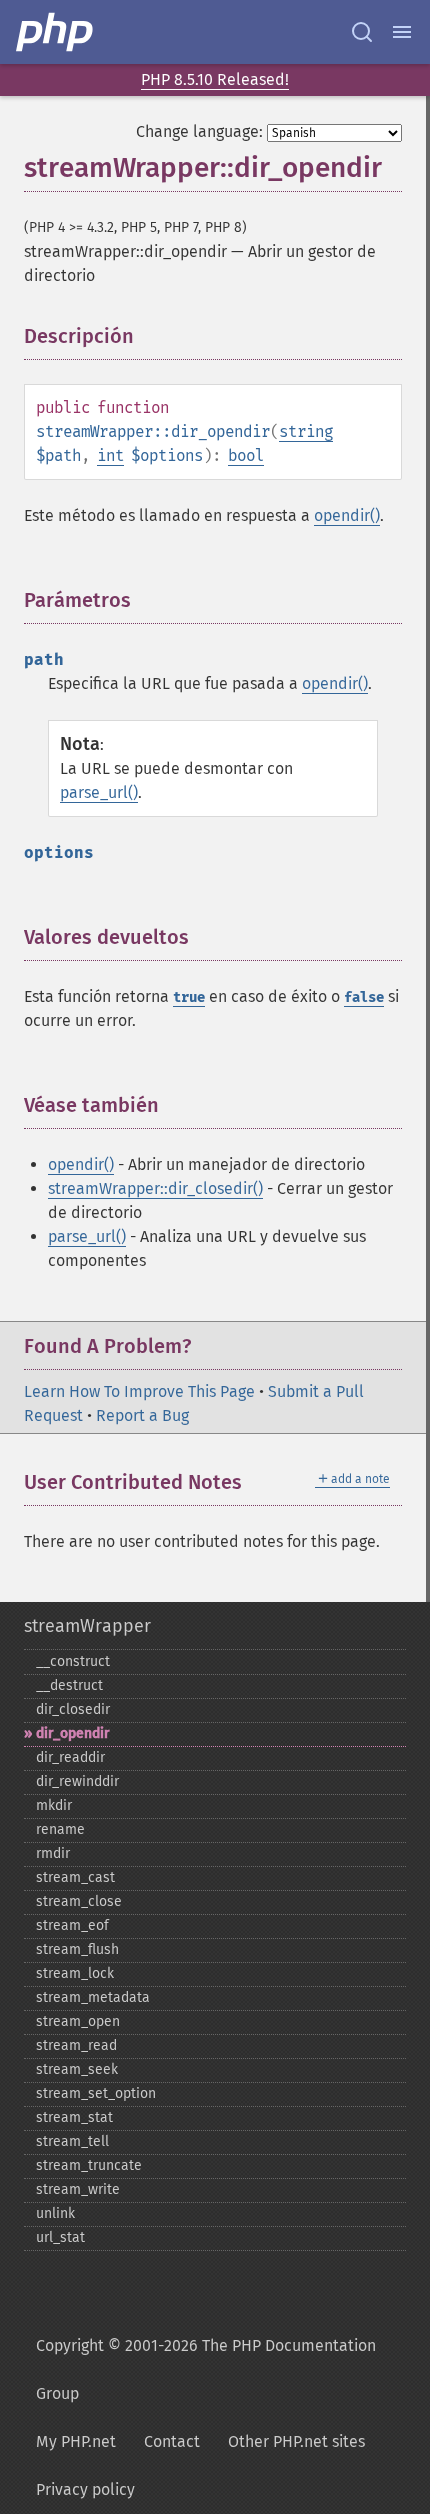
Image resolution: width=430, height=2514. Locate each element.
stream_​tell (72, 2141)
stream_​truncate (89, 2165)
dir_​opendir (73, 1733)
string (306, 431)
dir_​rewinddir (77, 1781)
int (110, 455)
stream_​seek (77, 2069)
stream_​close (79, 1901)
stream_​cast (75, 1877)
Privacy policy (85, 2489)
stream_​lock (75, 1973)
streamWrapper (87, 1626)
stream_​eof (72, 1925)
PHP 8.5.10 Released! (215, 79)
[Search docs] (362, 32)
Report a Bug (142, 1415)
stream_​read (76, 2045)
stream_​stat (74, 2117)
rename (60, 1829)
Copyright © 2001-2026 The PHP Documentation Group (206, 2369)
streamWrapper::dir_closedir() (155, 1188)
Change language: (199, 131)
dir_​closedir (73, 1709)
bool (246, 455)
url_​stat (60, 2237)
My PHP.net (76, 2441)
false (364, 997)
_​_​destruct (69, 1685)
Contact (172, 2441)
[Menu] (402, 32)
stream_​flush (77, 1949)
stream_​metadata (93, 1997)
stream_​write (78, 2189)
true (189, 997)
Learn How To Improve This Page (139, 1391)
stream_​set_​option (96, 2093)
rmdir (53, 1853)
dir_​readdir (70, 1757)
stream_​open (78, 2021)
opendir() (347, 515)
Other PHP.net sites (296, 2441)
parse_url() (99, 792)
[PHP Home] (56, 32)
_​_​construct (73, 1661)
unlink (55, 2213)
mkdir (54, 1805)
